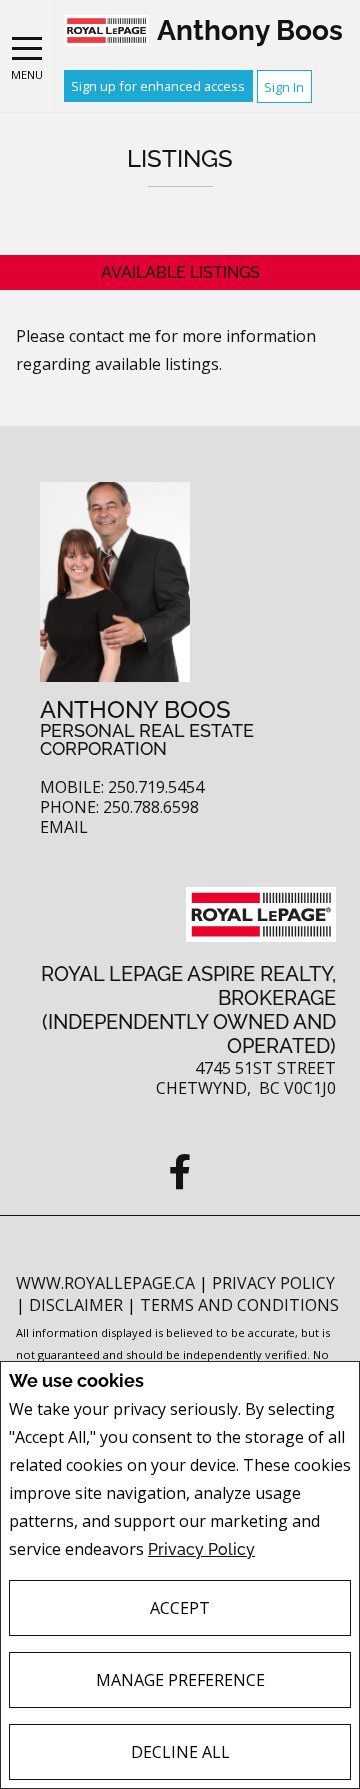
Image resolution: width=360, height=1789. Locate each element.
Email (64, 827)
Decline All (180, 1752)
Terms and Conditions (239, 1305)
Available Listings (180, 272)
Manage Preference (180, 1680)
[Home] (106, 30)
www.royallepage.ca (105, 1283)
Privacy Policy (201, 1549)
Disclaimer (78, 1305)
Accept (180, 1608)
